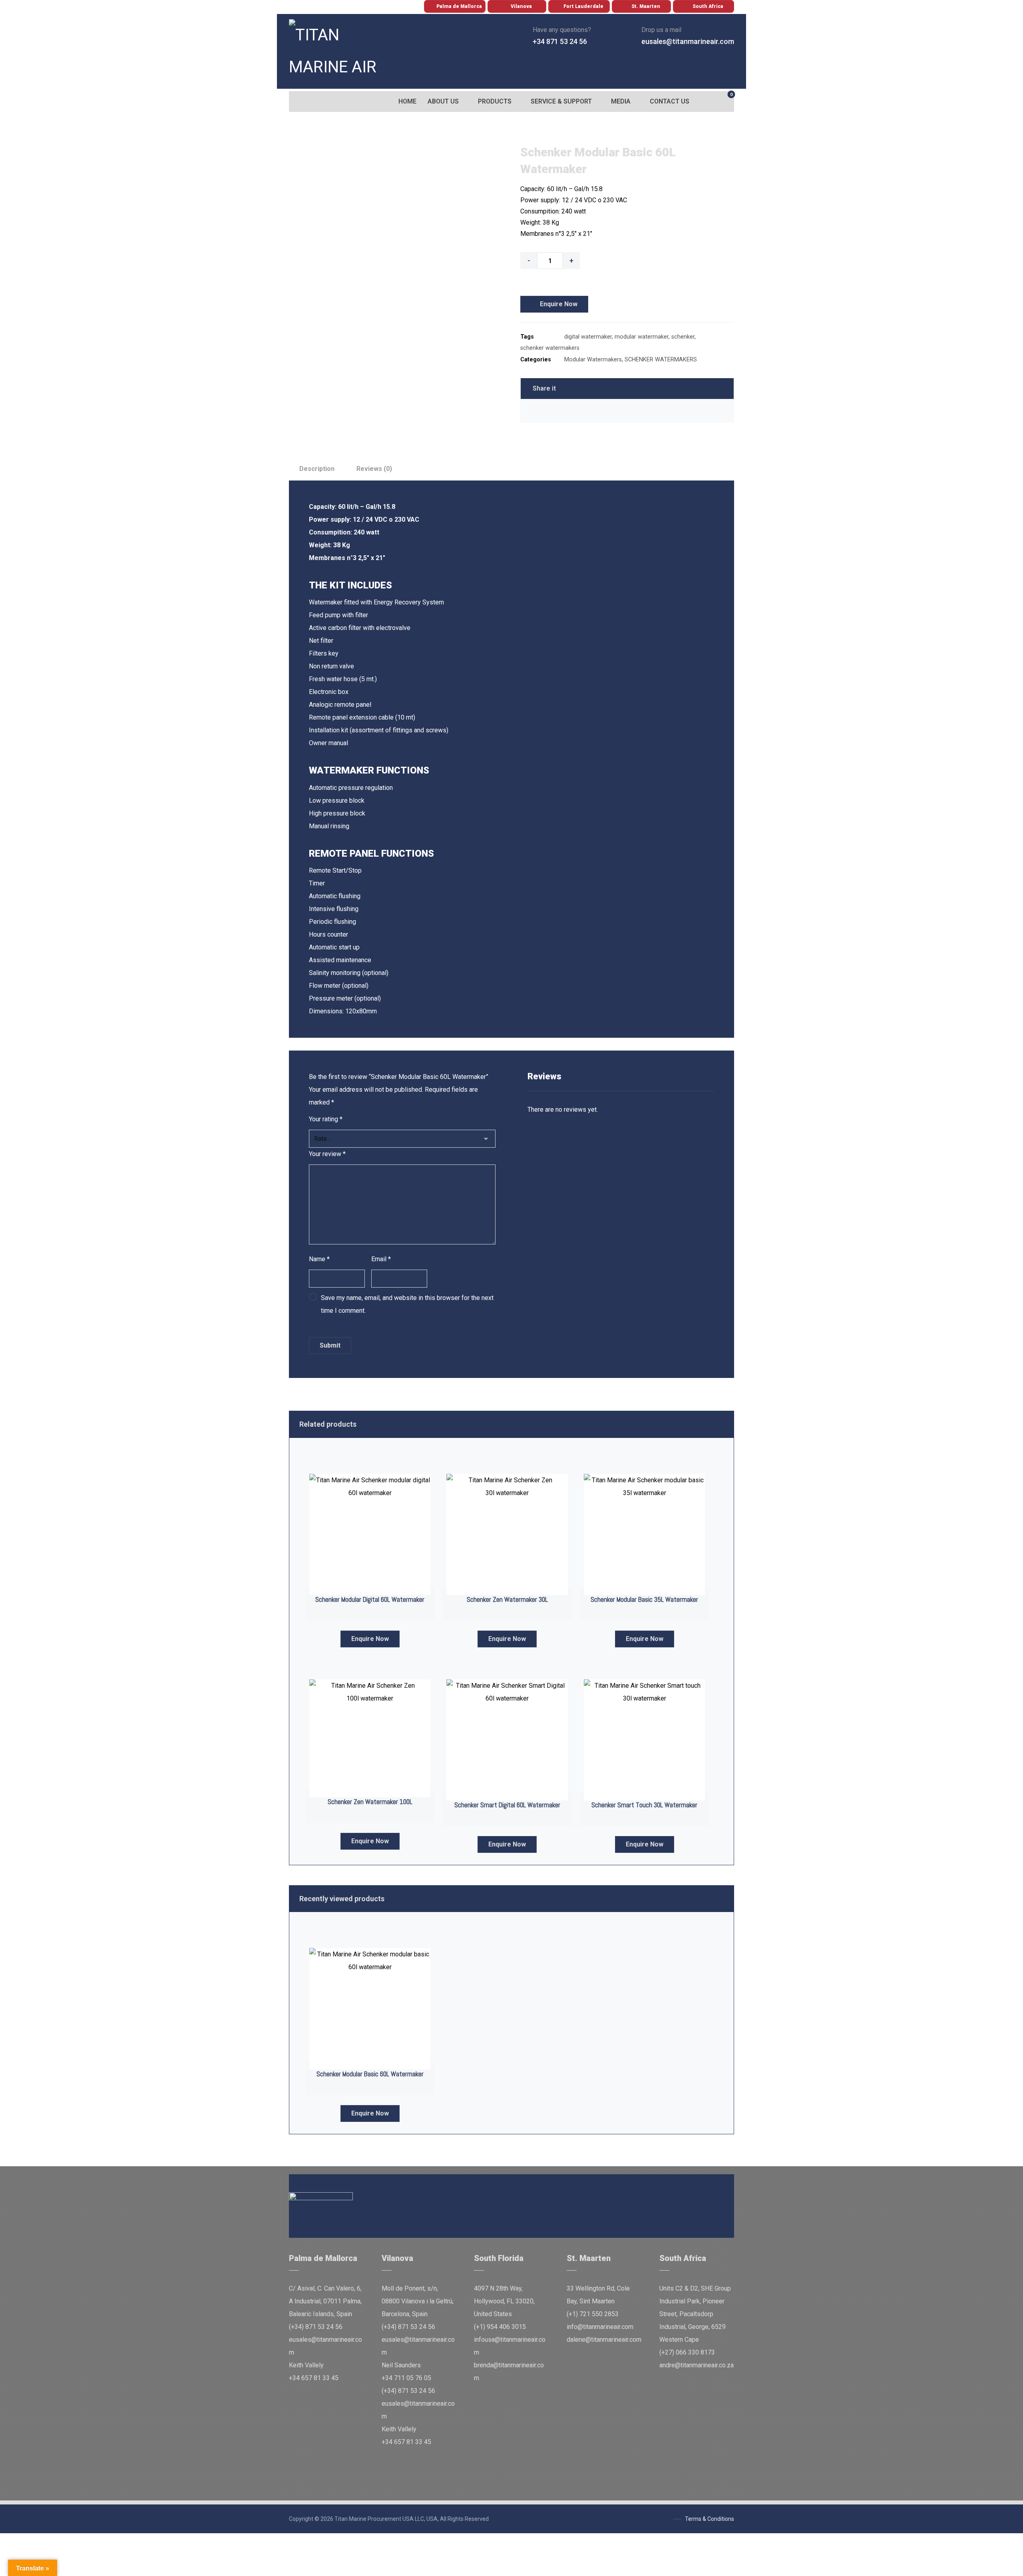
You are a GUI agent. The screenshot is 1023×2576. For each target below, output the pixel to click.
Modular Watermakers (593, 360)
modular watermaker (642, 337)
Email (381, 1259)
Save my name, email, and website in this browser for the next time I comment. (407, 1304)
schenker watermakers (550, 348)
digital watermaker (588, 337)
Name (319, 1259)
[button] (297, 102)
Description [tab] (317, 469)
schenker (683, 337)
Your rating (326, 1119)
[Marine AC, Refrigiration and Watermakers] (335, 51)
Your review (327, 1154)
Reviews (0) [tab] (374, 469)
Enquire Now (559, 304)
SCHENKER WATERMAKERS (661, 360)
